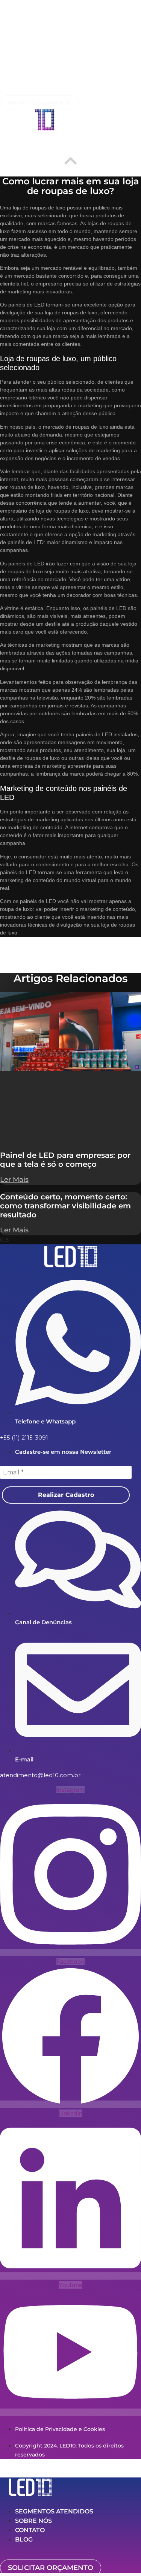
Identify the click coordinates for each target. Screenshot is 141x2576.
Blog (24, 2539)
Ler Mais (14, 1180)
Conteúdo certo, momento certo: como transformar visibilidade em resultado (65, 1206)
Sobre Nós (33, 2521)
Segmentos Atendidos (54, 2511)
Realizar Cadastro (66, 1495)
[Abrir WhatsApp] (122, 2557)
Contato (30, 2530)
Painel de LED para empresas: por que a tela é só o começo (65, 1160)
